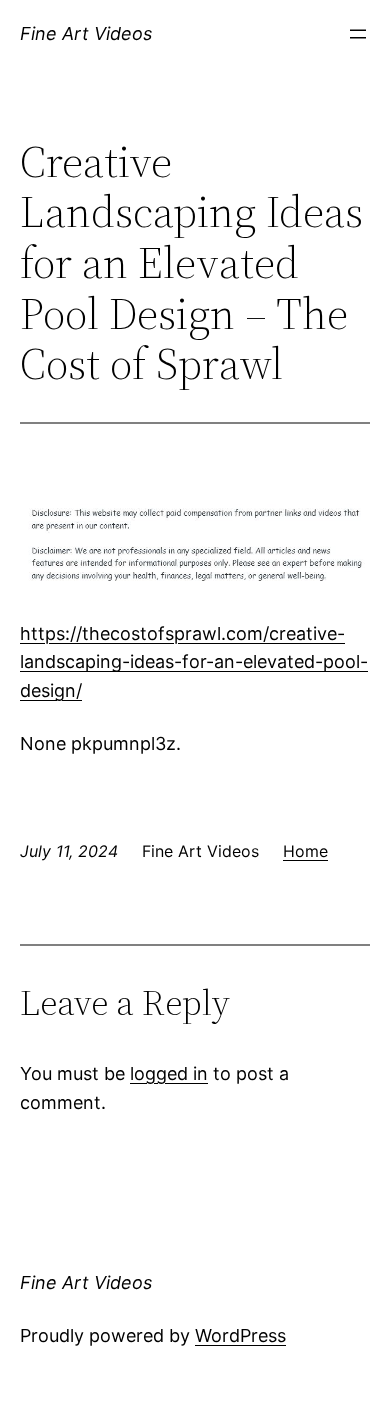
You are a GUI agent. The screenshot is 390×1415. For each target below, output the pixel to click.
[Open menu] (358, 34)
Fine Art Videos (86, 33)
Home (305, 851)
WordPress (240, 1335)
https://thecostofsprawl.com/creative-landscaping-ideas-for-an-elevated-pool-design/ (194, 662)
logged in (169, 1073)
